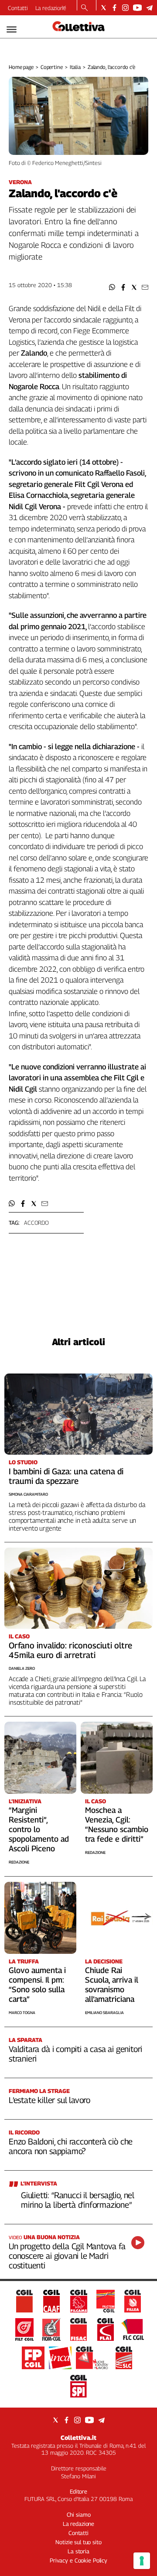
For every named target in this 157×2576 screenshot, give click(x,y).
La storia (78, 2551)
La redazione (51, 8)
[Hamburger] (12, 29)
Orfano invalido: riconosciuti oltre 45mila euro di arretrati (70, 1650)
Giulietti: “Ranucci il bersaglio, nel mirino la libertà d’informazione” (78, 2200)
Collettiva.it (78, 2437)
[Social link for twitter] (104, 8)
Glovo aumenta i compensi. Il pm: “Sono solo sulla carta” (37, 1985)
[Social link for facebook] (114, 8)
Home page (21, 67)
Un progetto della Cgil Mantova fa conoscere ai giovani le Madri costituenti (67, 2256)
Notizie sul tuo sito (78, 2542)
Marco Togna (22, 2012)
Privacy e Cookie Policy (78, 2560)
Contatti (18, 8)
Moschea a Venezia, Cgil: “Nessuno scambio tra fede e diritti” (117, 1824)
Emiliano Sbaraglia (104, 2012)
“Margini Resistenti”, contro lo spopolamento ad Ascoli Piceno (39, 1829)
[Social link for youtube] (137, 8)
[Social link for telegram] (149, 8)
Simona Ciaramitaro (28, 1494)
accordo (36, 1223)
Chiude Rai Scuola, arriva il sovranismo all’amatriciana (112, 1985)
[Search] (84, 8)
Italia (75, 67)
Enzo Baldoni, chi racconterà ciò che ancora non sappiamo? (71, 2146)
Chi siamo (79, 2514)
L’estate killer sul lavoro (49, 2100)
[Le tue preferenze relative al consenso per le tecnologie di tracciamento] (142, 2561)
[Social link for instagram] (125, 8)
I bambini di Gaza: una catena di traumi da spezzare (66, 1476)
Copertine (52, 67)
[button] (112, 287)
